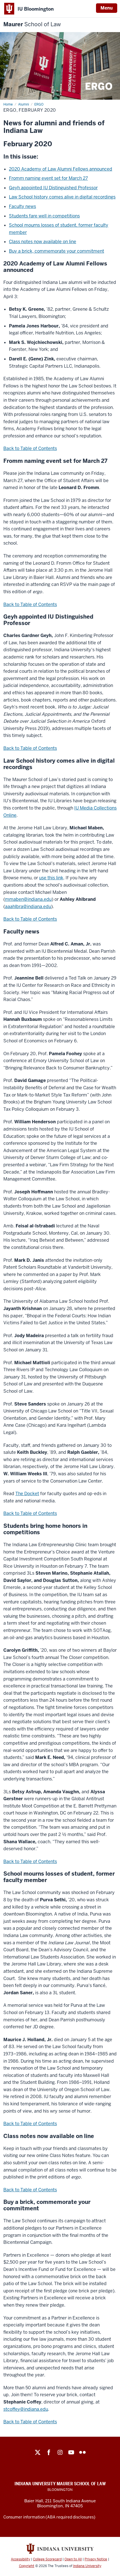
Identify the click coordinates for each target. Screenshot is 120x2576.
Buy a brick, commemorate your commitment (57, 251)
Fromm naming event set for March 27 (48, 178)
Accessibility (21, 2559)
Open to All (73, 2559)
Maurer (32, 24)
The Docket (27, 1494)
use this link (51, 878)
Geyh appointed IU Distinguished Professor (53, 188)
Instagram (60, 2452)
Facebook (49, 2452)
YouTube (71, 2452)
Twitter (38, 2452)
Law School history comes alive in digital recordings (62, 197)
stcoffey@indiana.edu (26, 2409)
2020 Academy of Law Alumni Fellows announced (61, 169)
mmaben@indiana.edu (28, 899)
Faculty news (22, 206)
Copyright (27, 2566)
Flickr (82, 2452)
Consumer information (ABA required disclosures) (49, 2517)
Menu (107, 8)
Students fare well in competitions (44, 216)
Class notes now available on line (43, 242)
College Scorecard (47, 2559)
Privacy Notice (96, 2559)
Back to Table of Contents (30, 448)
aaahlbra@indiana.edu (28, 907)
